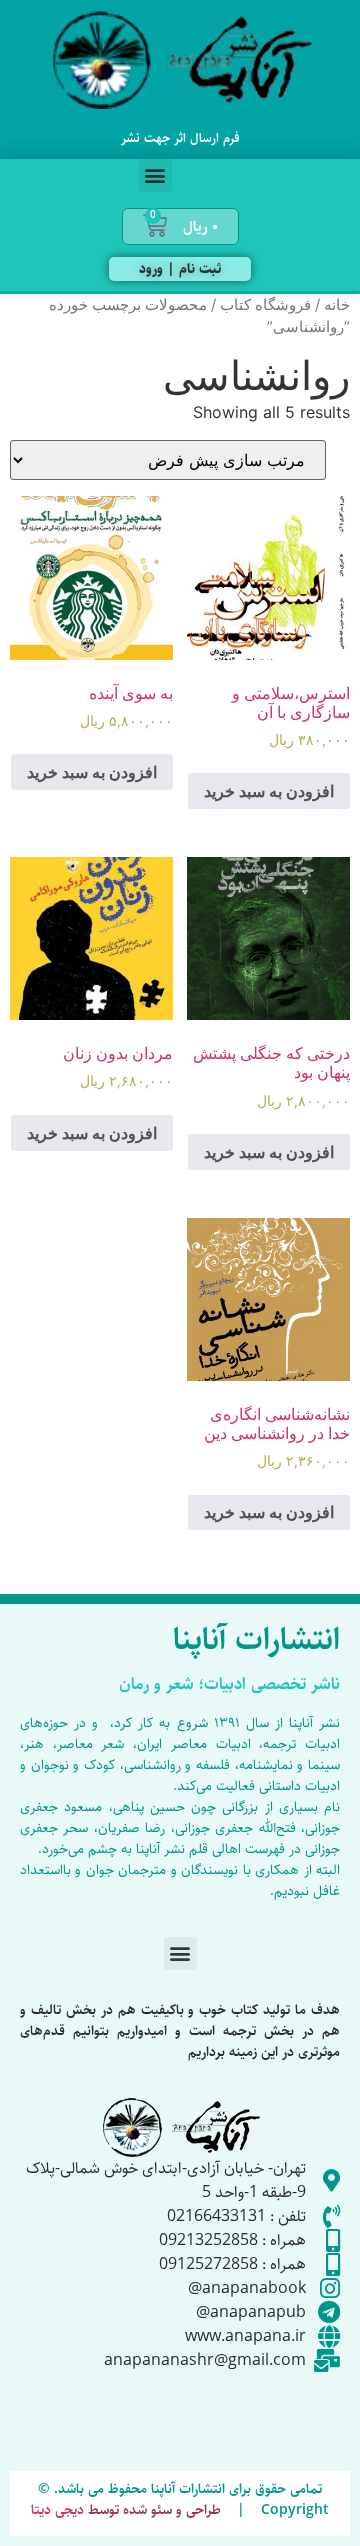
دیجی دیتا (57, 2510)
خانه (337, 305)
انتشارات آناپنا (256, 1640)
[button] (155, 175)
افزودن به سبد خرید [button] (269, 791)
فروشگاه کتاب (265, 305)
